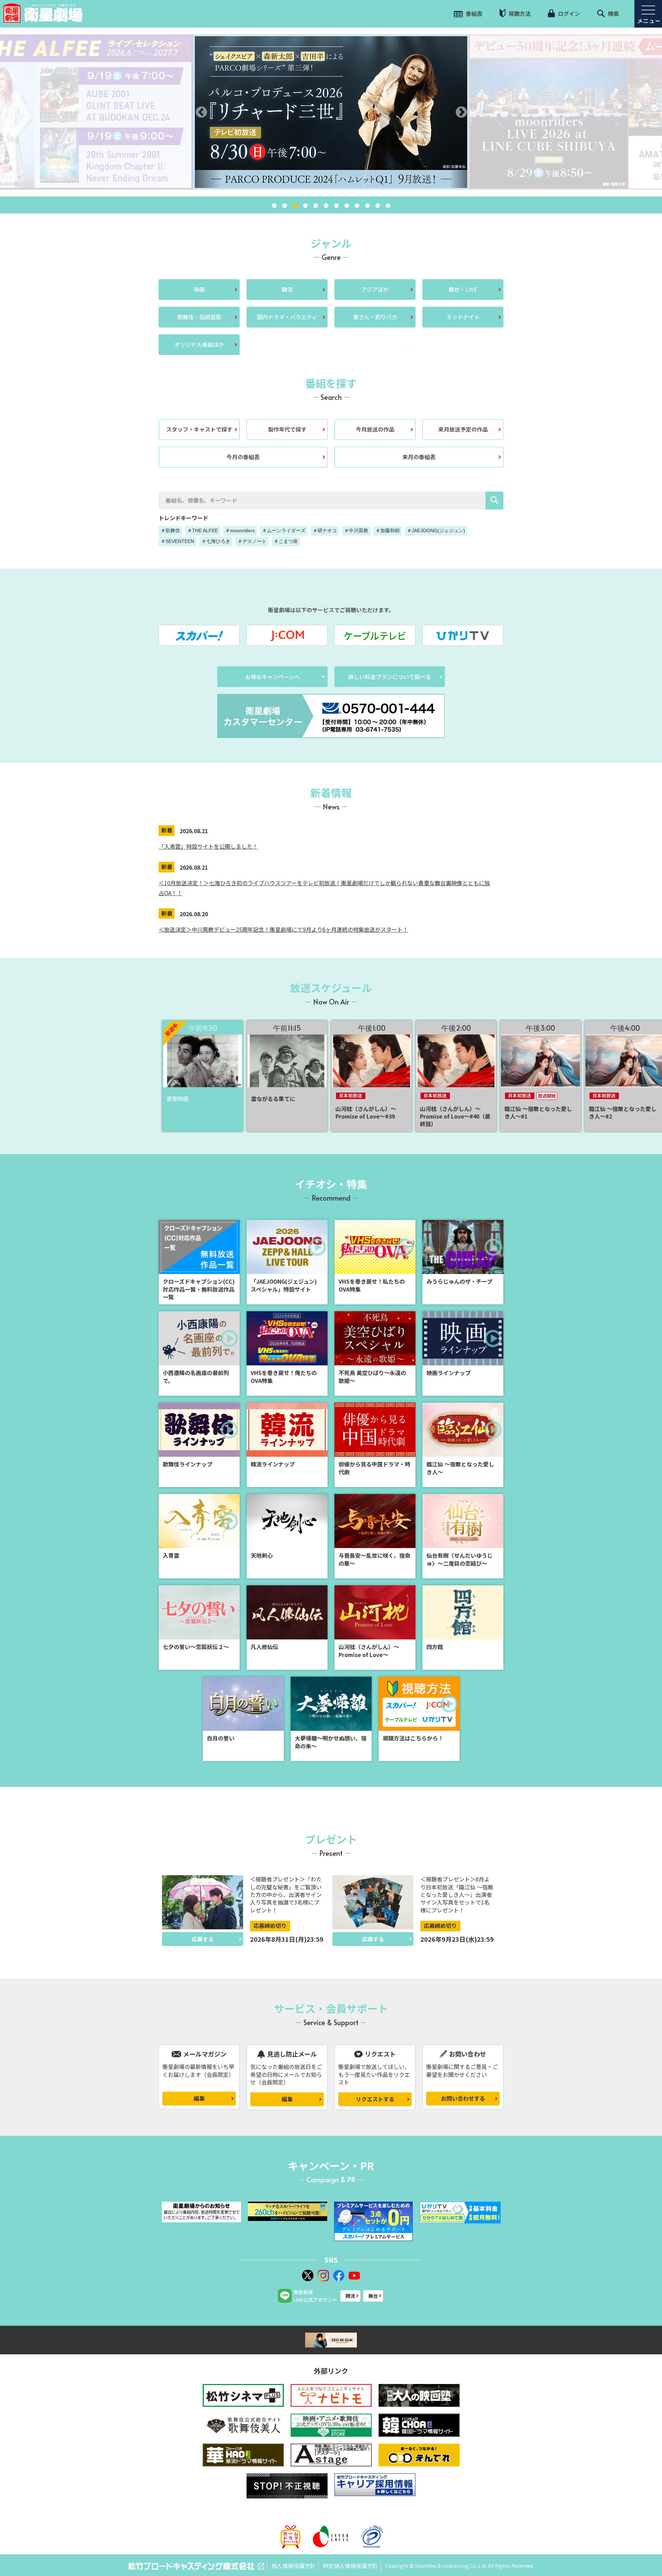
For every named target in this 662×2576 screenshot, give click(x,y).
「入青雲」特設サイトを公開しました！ (208, 846)
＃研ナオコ (325, 531)
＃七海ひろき (216, 541)
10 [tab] (367, 206)
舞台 (373, 2296)
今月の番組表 (243, 457)
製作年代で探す (287, 429)
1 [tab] (274, 206)
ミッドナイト (463, 317)
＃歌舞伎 (170, 531)
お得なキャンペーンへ (273, 677)
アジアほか (375, 289)
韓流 (287, 289)
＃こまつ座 (286, 541)
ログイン (568, 13)
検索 (613, 13)
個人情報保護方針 (293, 2566)
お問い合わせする (463, 2098)
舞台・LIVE (463, 289)
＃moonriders (240, 531)
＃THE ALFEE (203, 531)
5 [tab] (315, 206)
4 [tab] (305, 206)
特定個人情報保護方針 (350, 2566)
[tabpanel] (331, 112)
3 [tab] (295, 206)
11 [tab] (378, 206)
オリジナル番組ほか (199, 344)
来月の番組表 (419, 457)
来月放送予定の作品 (463, 429)
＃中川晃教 (356, 531)
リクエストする (375, 2099)
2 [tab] (284, 206)
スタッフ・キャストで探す (199, 429)
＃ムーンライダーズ (284, 531)
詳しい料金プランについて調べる (390, 677)
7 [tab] (336, 206)
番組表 (473, 13)
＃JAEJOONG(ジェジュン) (436, 531)
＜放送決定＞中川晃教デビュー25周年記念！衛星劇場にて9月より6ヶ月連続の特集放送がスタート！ (283, 929)
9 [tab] (357, 206)
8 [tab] (347, 206)
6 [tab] (326, 206)
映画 (199, 289)
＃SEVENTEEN (177, 541)
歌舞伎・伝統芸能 (199, 317)
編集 (199, 2098)
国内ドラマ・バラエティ (287, 317)
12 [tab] (388, 206)
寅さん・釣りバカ (375, 317)
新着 (167, 830)
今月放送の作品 (375, 429)
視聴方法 (519, 13)
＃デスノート (252, 541)
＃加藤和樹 (388, 531)
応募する (203, 1939)
